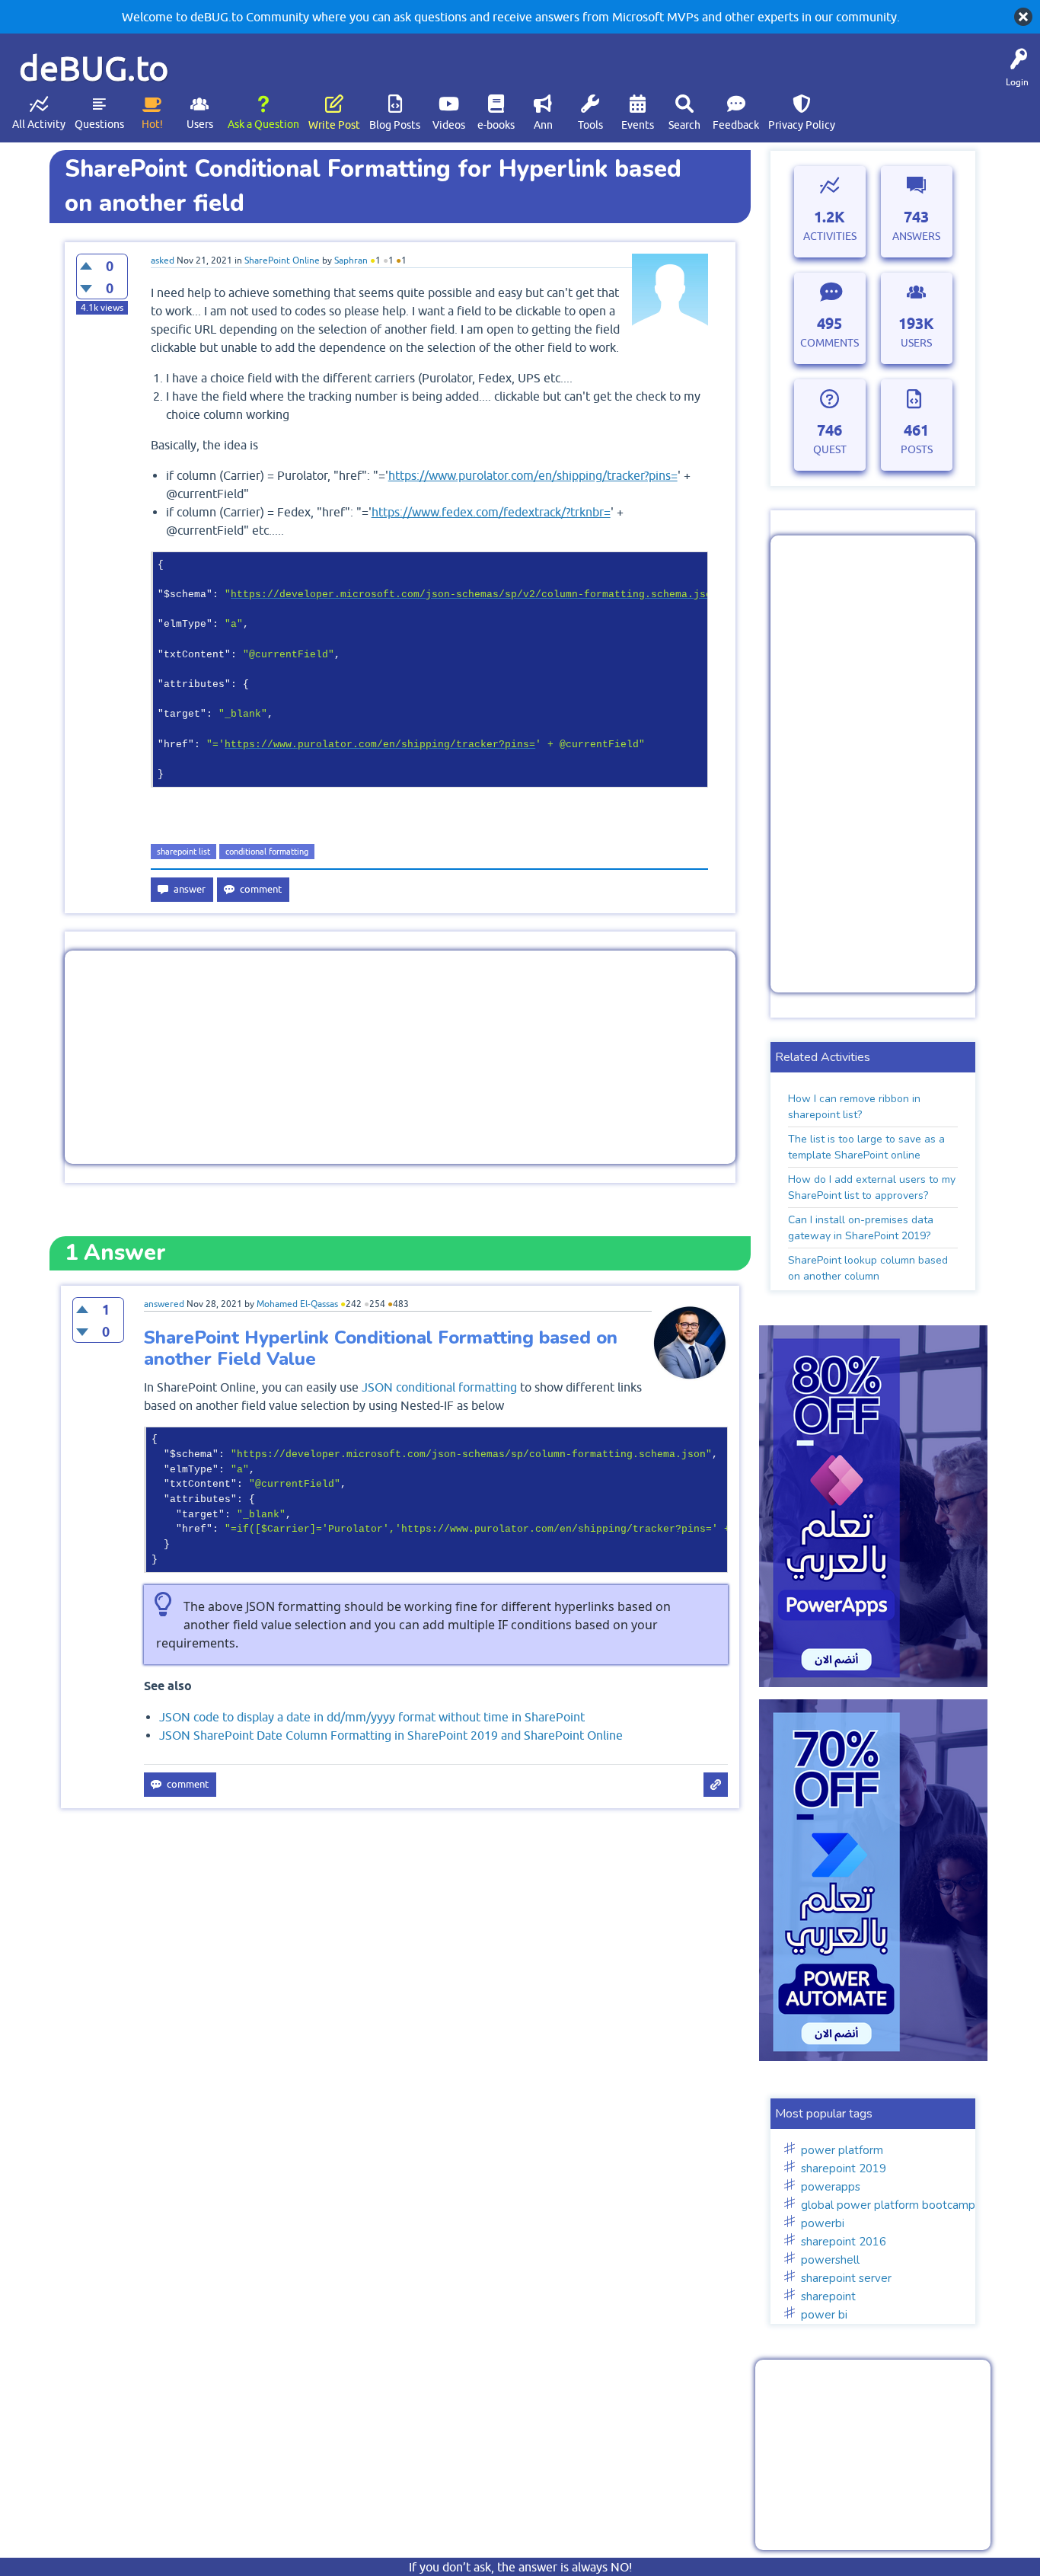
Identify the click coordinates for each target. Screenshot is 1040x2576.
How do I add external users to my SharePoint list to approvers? (872, 1187)
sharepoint (828, 2296)
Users (200, 124)
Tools (590, 125)
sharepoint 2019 (844, 2169)
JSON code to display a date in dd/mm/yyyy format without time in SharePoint (372, 1717)
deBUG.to (94, 68)
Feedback (736, 125)
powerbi (823, 2223)
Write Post (334, 125)
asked (163, 260)
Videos (449, 125)
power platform (842, 2150)
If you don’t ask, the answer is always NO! (520, 2567)
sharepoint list (183, 852)
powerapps (831, 2187)
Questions (99, 124)
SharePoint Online (282, 260)
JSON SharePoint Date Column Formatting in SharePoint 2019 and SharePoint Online (391, 1735)
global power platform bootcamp (888, 2205)
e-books (496, 125)
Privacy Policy (802, 125)
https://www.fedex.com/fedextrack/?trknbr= (491, 512)
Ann (543, 125)
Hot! (152, 124)
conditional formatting (267, 852)
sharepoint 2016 (844, 2242)
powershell (830, 2260)
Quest (830, 449)
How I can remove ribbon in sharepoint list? (854, 1107)
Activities (830, 236)
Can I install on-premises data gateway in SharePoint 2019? (861, 1228)
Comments (829, 343)
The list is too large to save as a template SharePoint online (866, 1147)
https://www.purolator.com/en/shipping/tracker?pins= (533, 475)
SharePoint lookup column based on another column (868, 1268)
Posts (917, 449)
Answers (916, 236)
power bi (824, 2315)
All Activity (39, 124)
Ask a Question (263, 124)
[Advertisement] (400, 1057)
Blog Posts (395, 125)
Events (638, 125)
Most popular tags (824, 2114)
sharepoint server (846, 2278)
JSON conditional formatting (439, 1387)
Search (684, 125)
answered (164, 1304)
